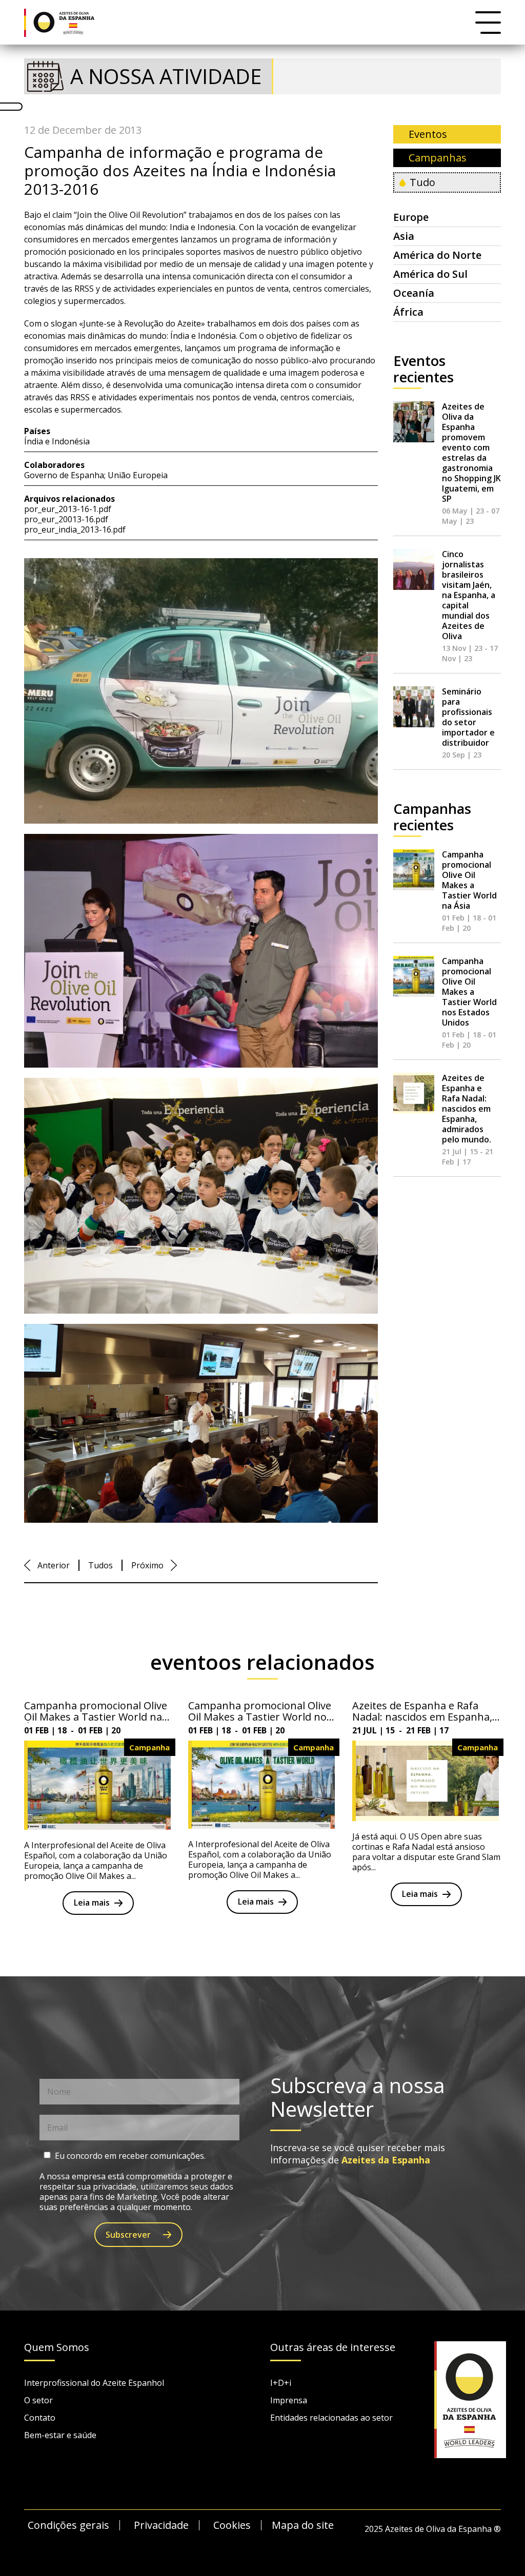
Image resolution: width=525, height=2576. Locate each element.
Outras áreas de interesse (333, 2348)
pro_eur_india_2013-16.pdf (75, 529)
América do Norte (437, 255)
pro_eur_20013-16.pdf (66, 519)
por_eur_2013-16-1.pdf (68, 509)
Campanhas (438, 158)
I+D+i (281, 2383)
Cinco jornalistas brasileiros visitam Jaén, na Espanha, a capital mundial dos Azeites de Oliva (469, 595)
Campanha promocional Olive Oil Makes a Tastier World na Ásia (469, 880)
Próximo (147, 1565)
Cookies (232, 2525)
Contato (40, 2418)
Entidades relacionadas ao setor (331, 2418)
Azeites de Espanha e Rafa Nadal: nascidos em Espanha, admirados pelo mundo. (467, 1109)
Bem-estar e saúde (60, 2435)
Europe (411, 217)
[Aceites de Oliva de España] (67, 22)
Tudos (100, 1565)
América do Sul (430, 274)
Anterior (54, 1565)
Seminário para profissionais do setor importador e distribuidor (468, 717)
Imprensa (289, 2400)
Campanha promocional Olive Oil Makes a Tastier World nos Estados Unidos (469, 992)
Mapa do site (303, 2525)
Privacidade (161, 2525)
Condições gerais (68, 2525)
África (408, 312)
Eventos (428, 134)
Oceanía (414, 293)
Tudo (422, 182)
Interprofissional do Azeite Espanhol (94, 2383)
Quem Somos (57, 2348)
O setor (38, 2400)
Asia (404, 236)
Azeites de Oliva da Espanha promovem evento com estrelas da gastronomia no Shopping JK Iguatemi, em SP (471, 453)
